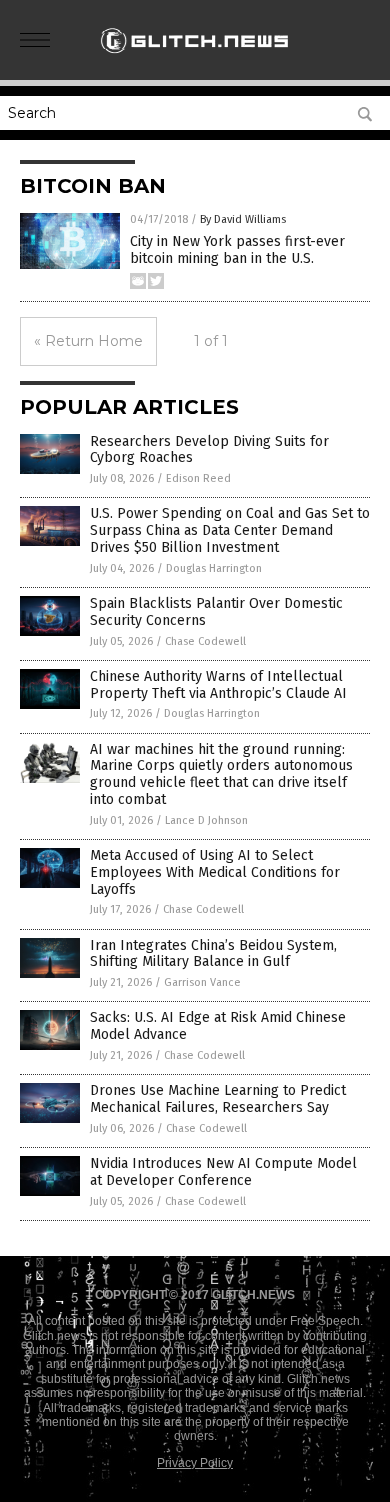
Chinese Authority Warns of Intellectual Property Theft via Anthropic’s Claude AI (218, 685)
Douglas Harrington (214, 568)
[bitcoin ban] (195, 59)
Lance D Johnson (206, 820)
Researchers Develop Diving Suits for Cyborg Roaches (209, 450)
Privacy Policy (195, 1463)
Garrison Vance (202, 982)
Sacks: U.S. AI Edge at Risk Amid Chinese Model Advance (218, 1026)
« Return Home (88, 341)
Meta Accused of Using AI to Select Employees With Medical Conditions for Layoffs (215, 872)
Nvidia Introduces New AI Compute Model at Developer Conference (223, 1172)
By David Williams (243, 219)
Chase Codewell (205, 641)
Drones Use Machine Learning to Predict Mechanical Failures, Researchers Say (218, 1099)
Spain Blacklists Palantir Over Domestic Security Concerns (216, 612)
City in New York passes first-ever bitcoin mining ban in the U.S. (237, 250)
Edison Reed (198, 478)
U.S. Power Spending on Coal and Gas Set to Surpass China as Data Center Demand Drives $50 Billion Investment (230, 530)
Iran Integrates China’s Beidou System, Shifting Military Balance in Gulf (213, 954)
